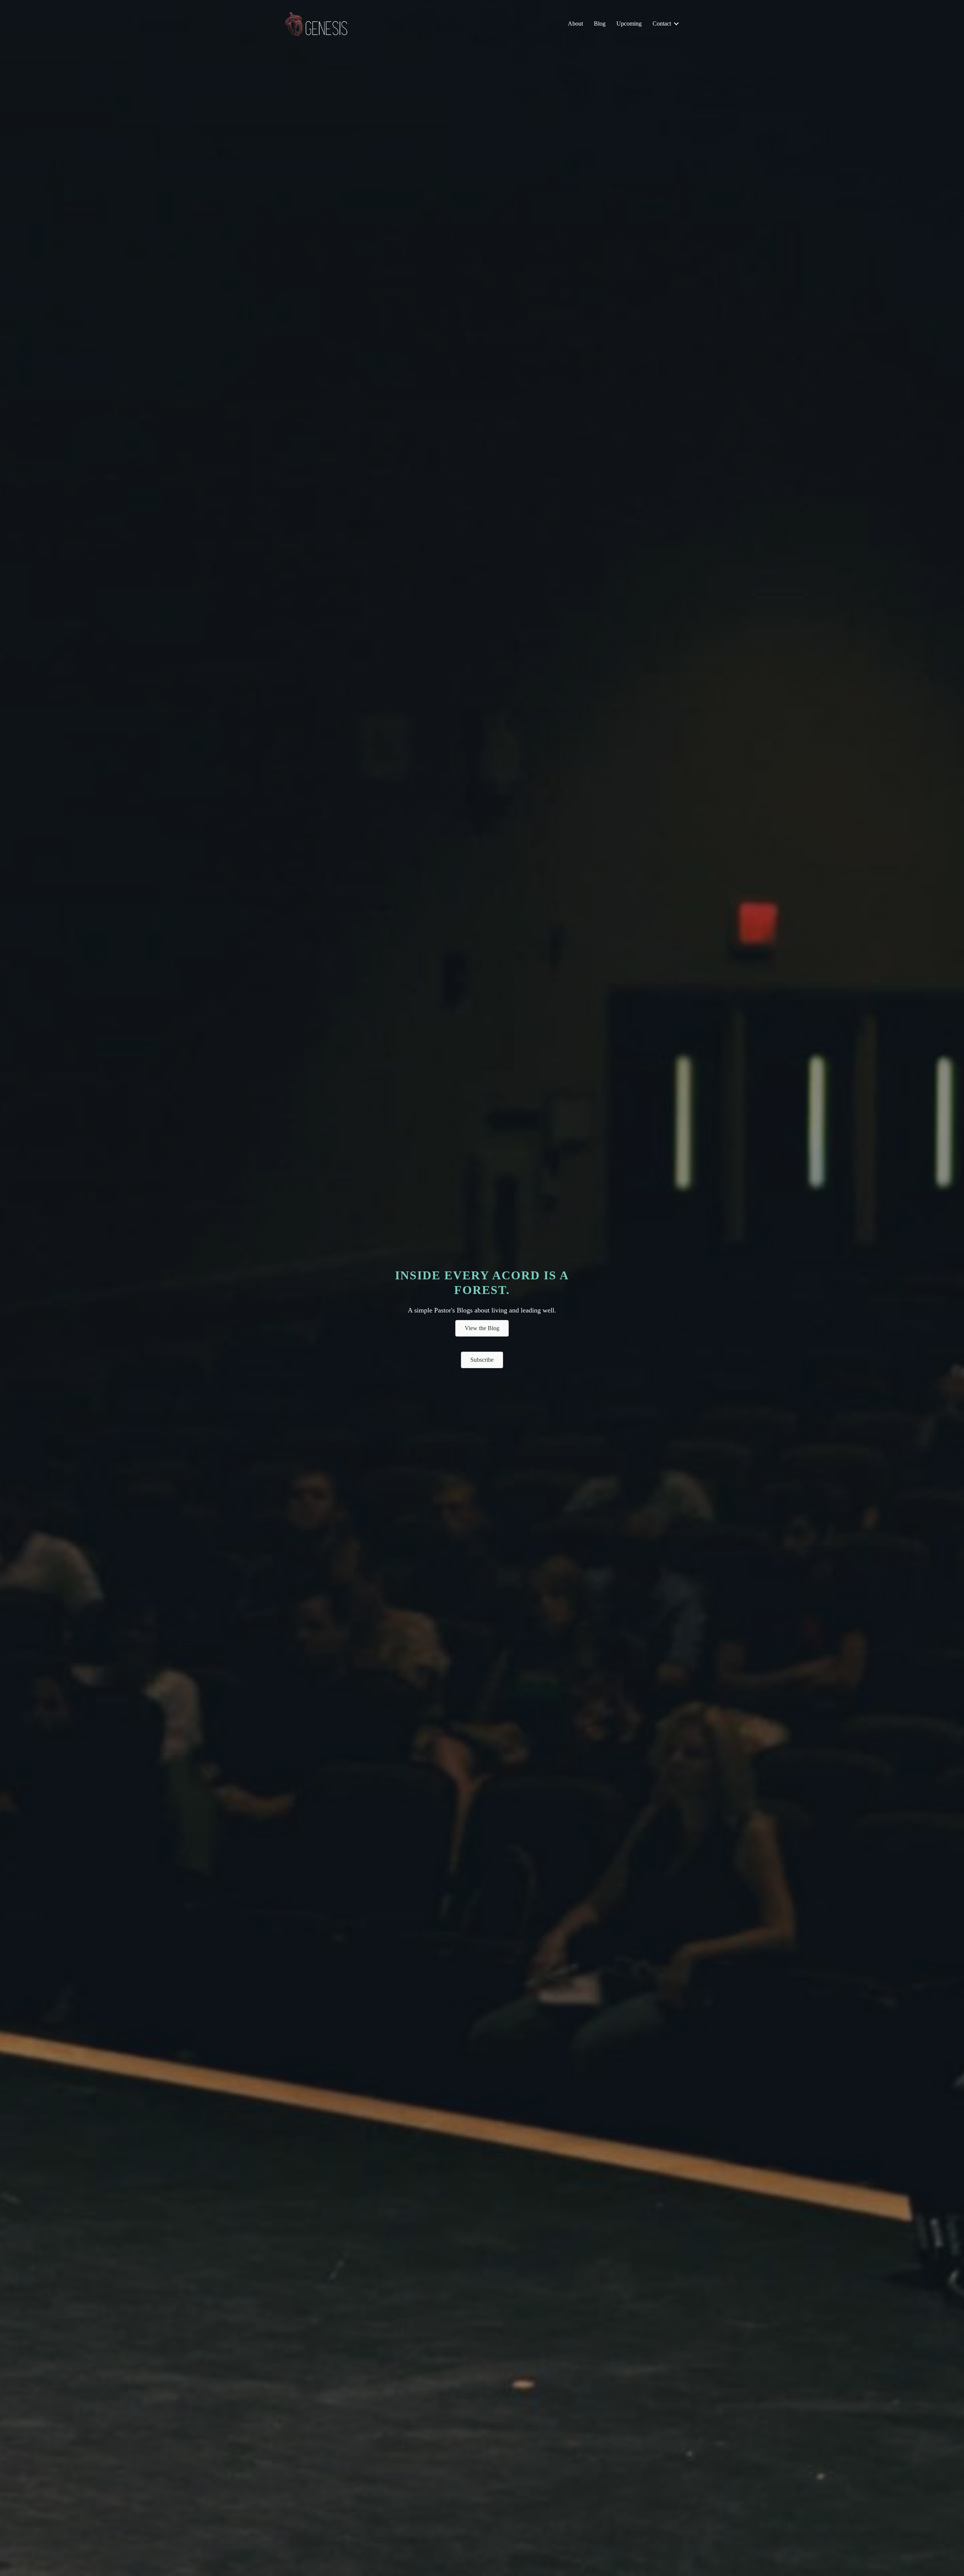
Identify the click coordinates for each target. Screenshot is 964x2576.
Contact (662, 24)
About (575, 24)
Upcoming (629, 24)
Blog (600, 24)
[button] (676, 24)
